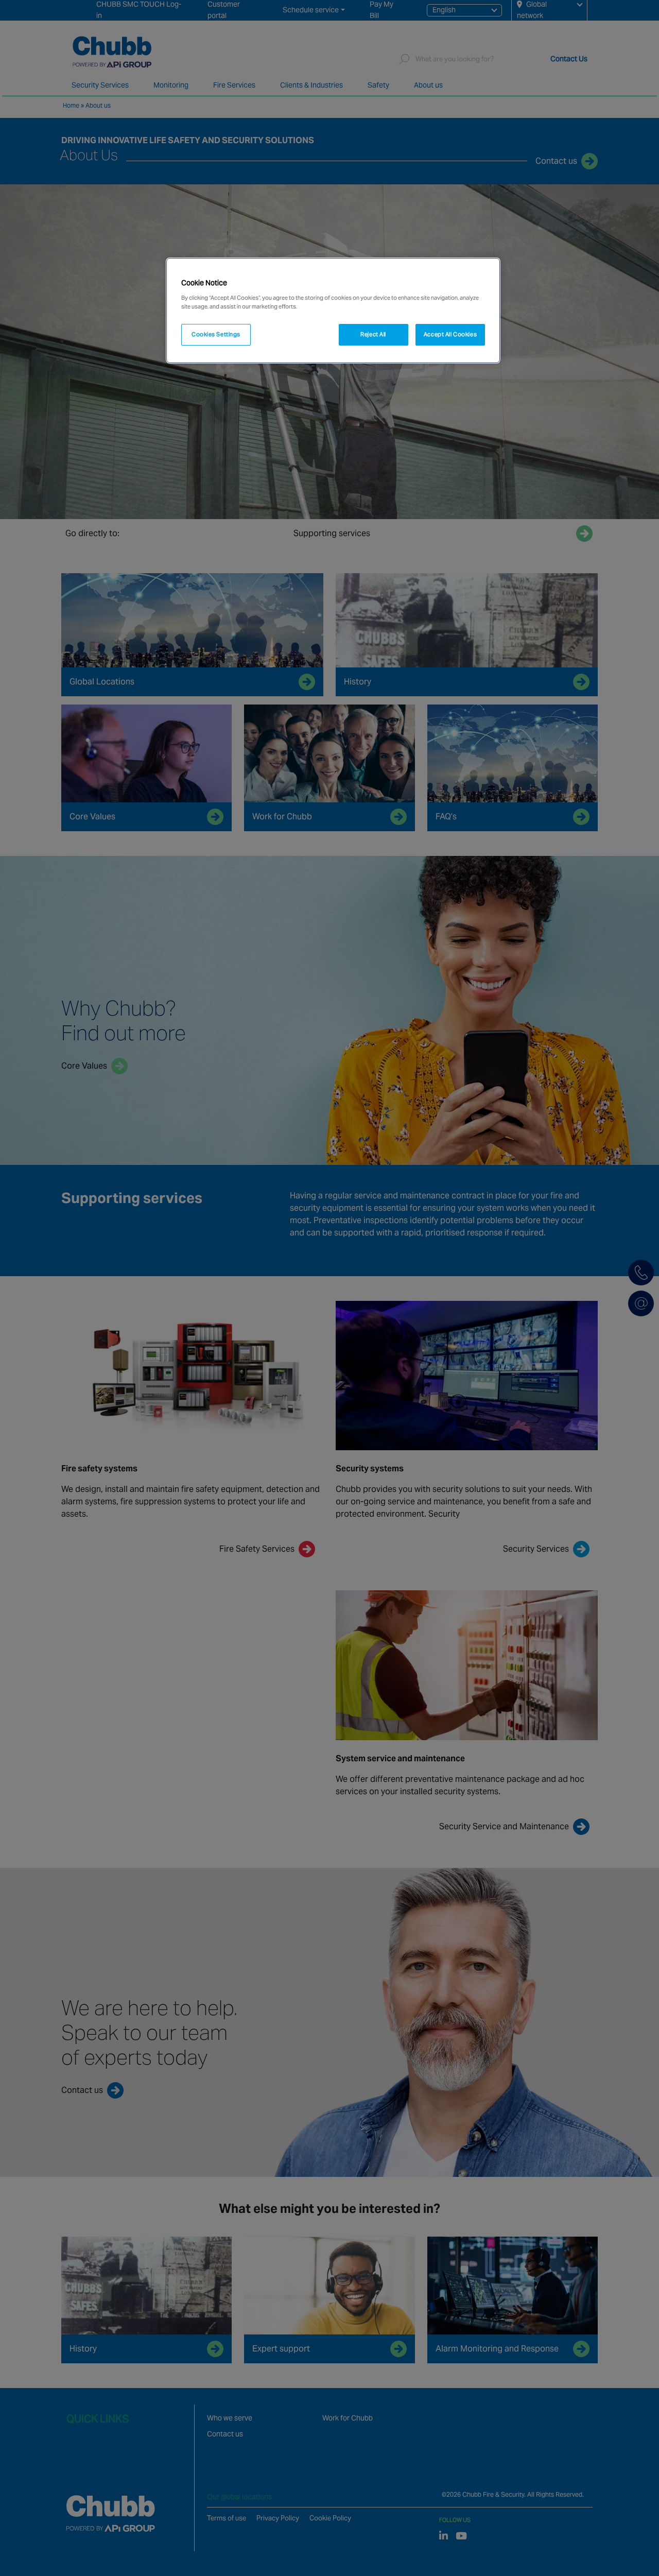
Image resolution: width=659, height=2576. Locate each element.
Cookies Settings (216, 334)
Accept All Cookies (450, 334)
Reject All (373, 334)
